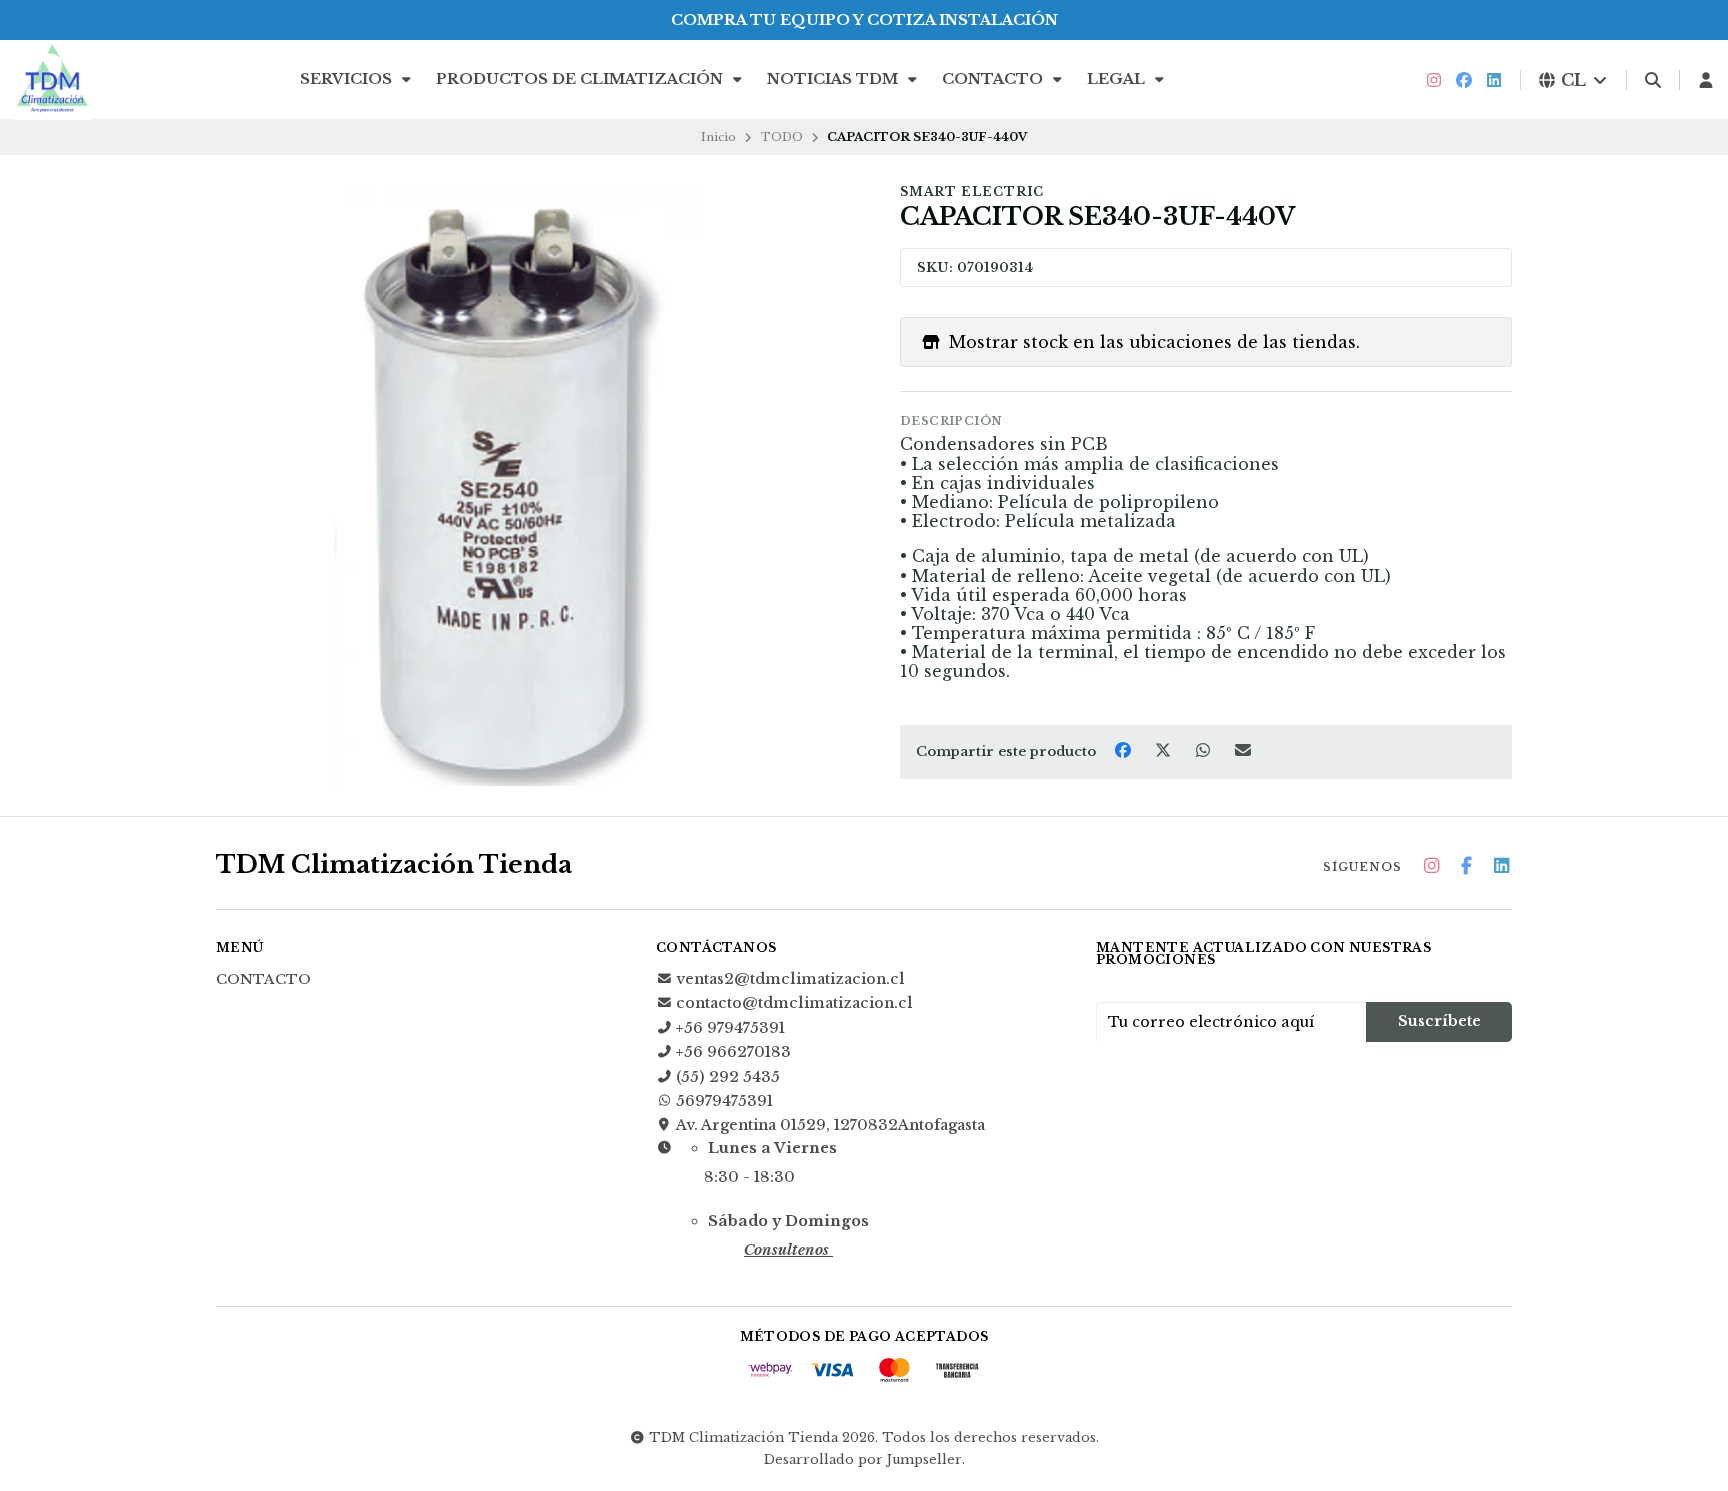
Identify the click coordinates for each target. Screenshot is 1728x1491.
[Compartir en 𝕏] (1165, 750)
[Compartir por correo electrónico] (1243, 750)
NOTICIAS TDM (834, 79)
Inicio (718, 137)
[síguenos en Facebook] (1464, 80)
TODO (782, 137)
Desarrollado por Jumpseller (863, 1459)
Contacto (994, 79)
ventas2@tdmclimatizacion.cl (790, 979)
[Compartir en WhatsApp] (1205, 750)
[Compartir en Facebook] (1125, 750)
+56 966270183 (733, 1052)
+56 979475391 (730, 1028)
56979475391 (724, 1101)
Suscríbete (1439, 1021)
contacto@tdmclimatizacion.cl (794, 1003)
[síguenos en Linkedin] (1494, 80)
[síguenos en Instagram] (1434, 80)
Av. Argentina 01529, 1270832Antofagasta (830, 1125)
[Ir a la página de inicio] (52, 80)
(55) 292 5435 (728, 1077)
